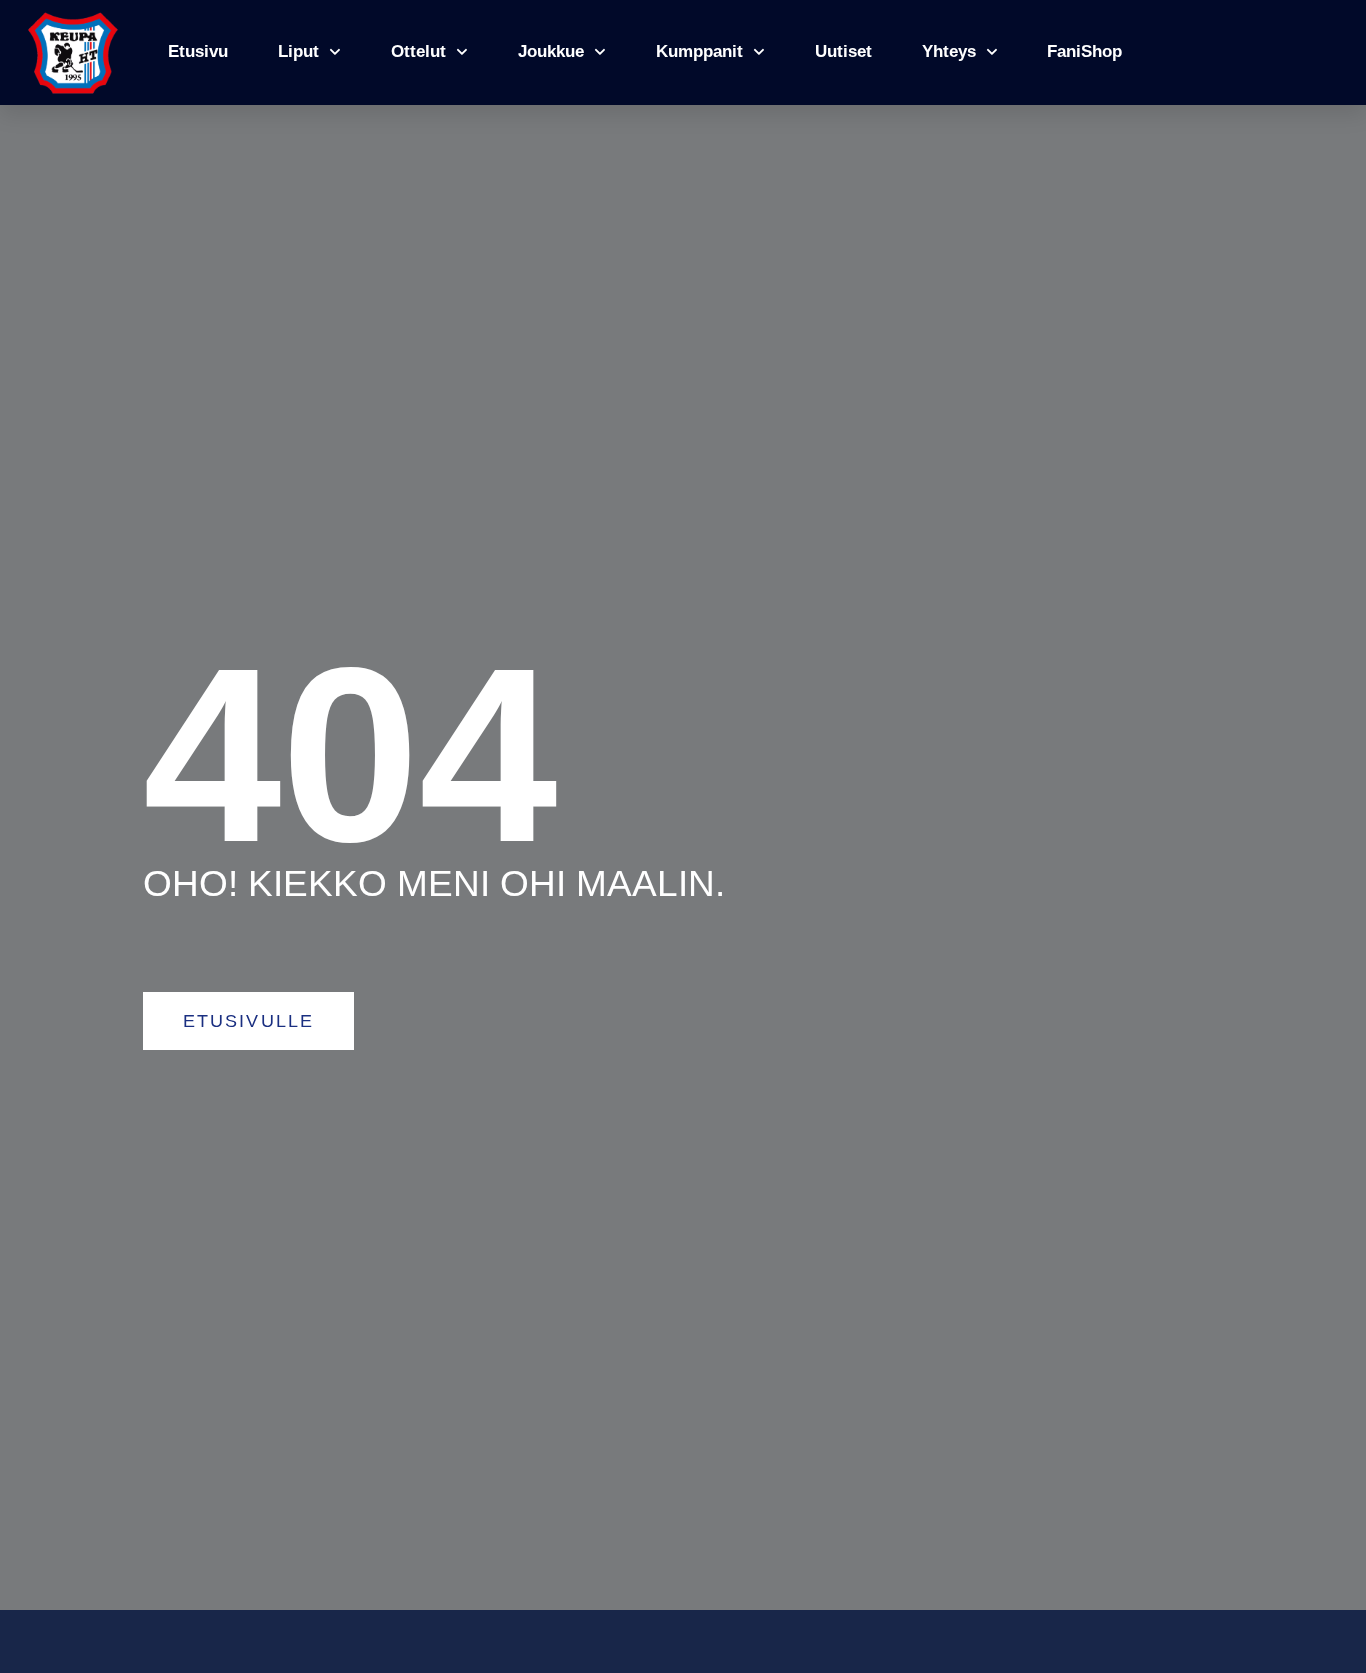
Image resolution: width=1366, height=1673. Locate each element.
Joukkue (551, 51)
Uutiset (843, 51)
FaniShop (1084, 51)
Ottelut (418, 51)
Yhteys (949, 51)
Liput (298, 51)
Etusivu (198, 51)
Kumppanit (699, 51)
